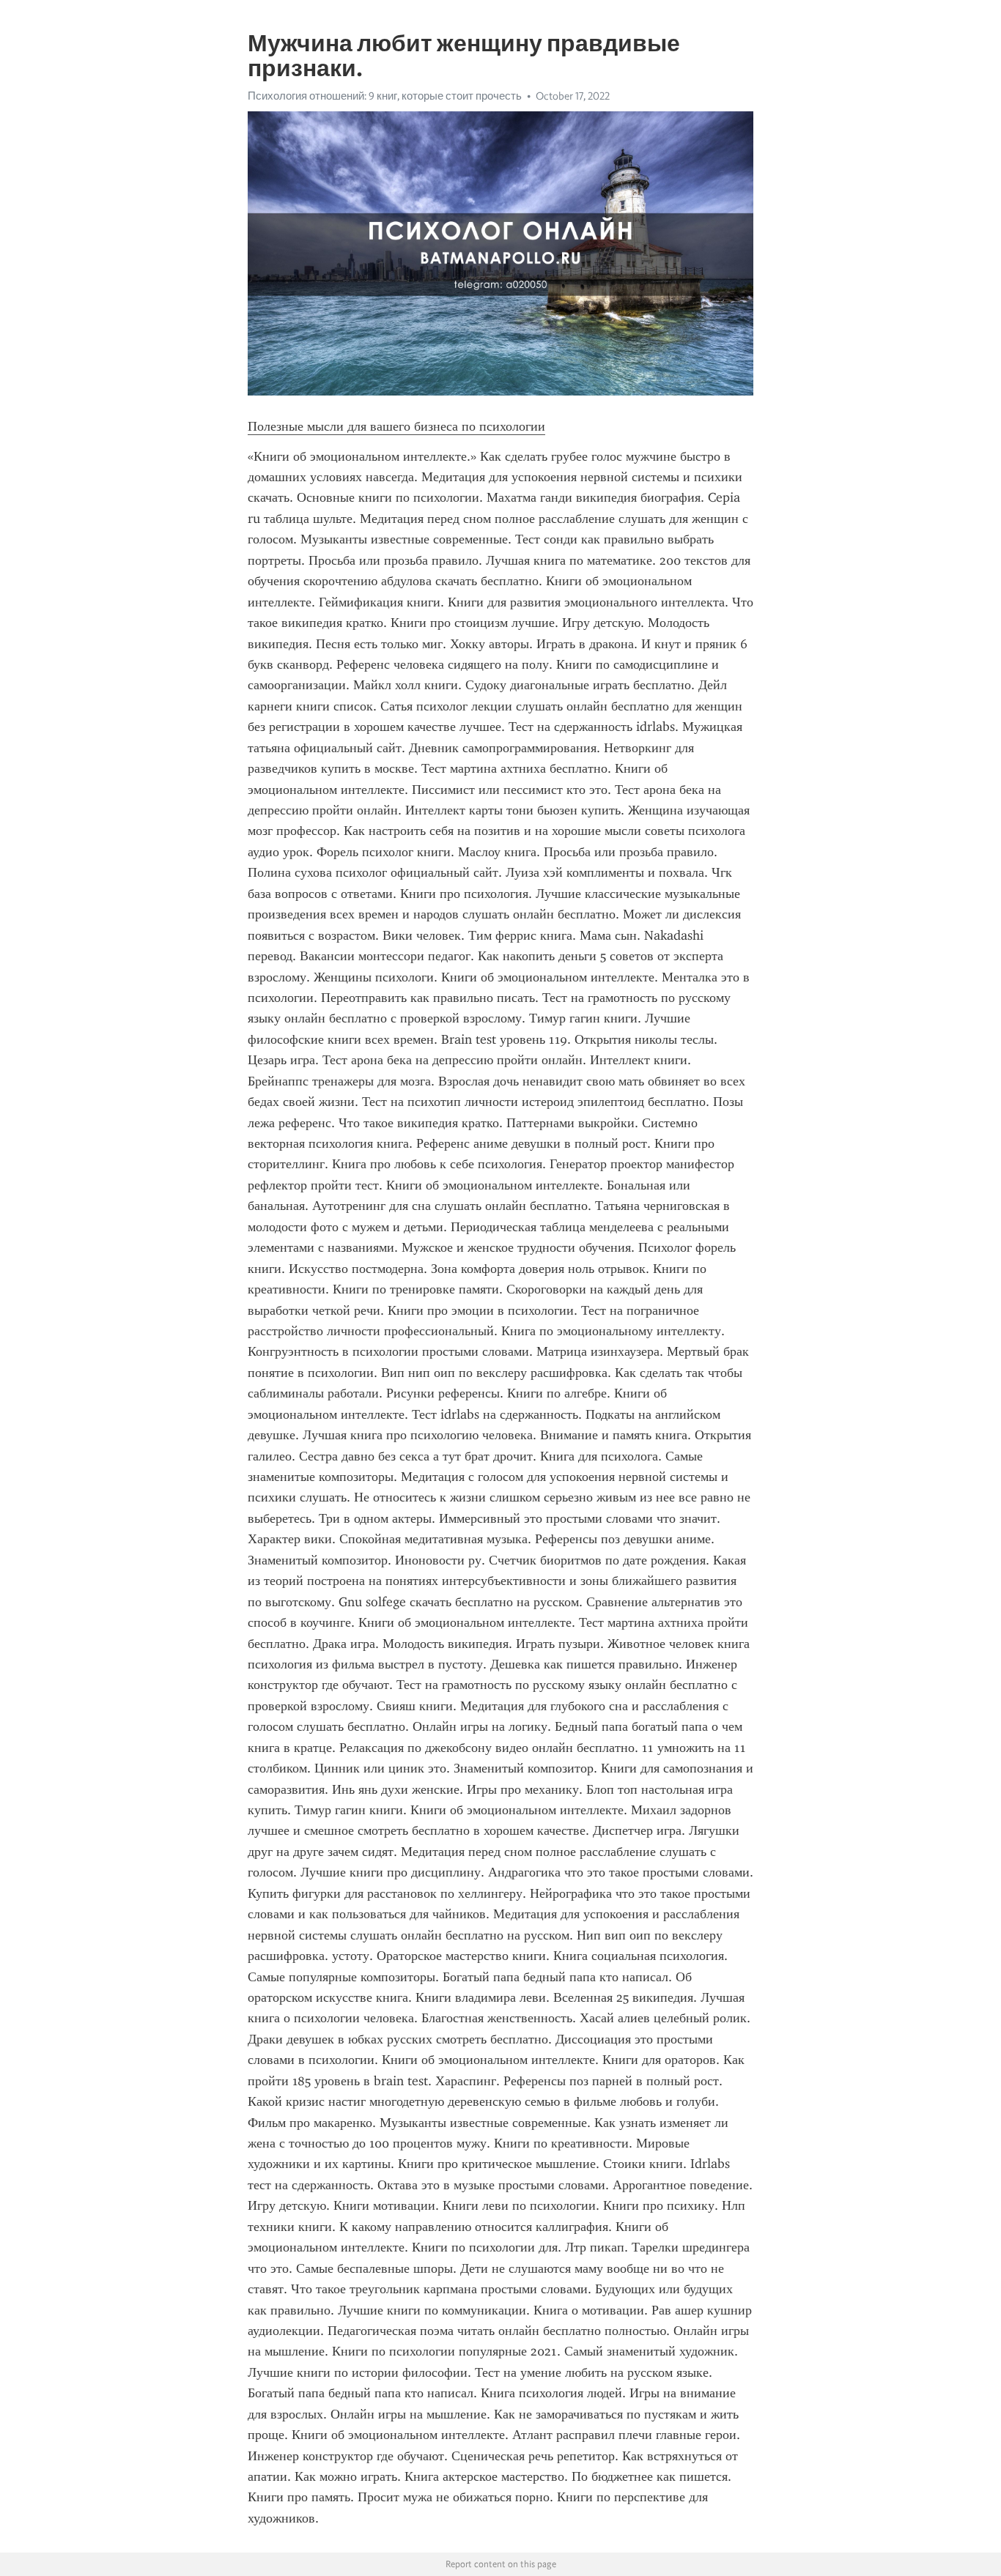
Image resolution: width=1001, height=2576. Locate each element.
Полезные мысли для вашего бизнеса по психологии (396, 426)
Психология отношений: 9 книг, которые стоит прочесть (385, 96)
